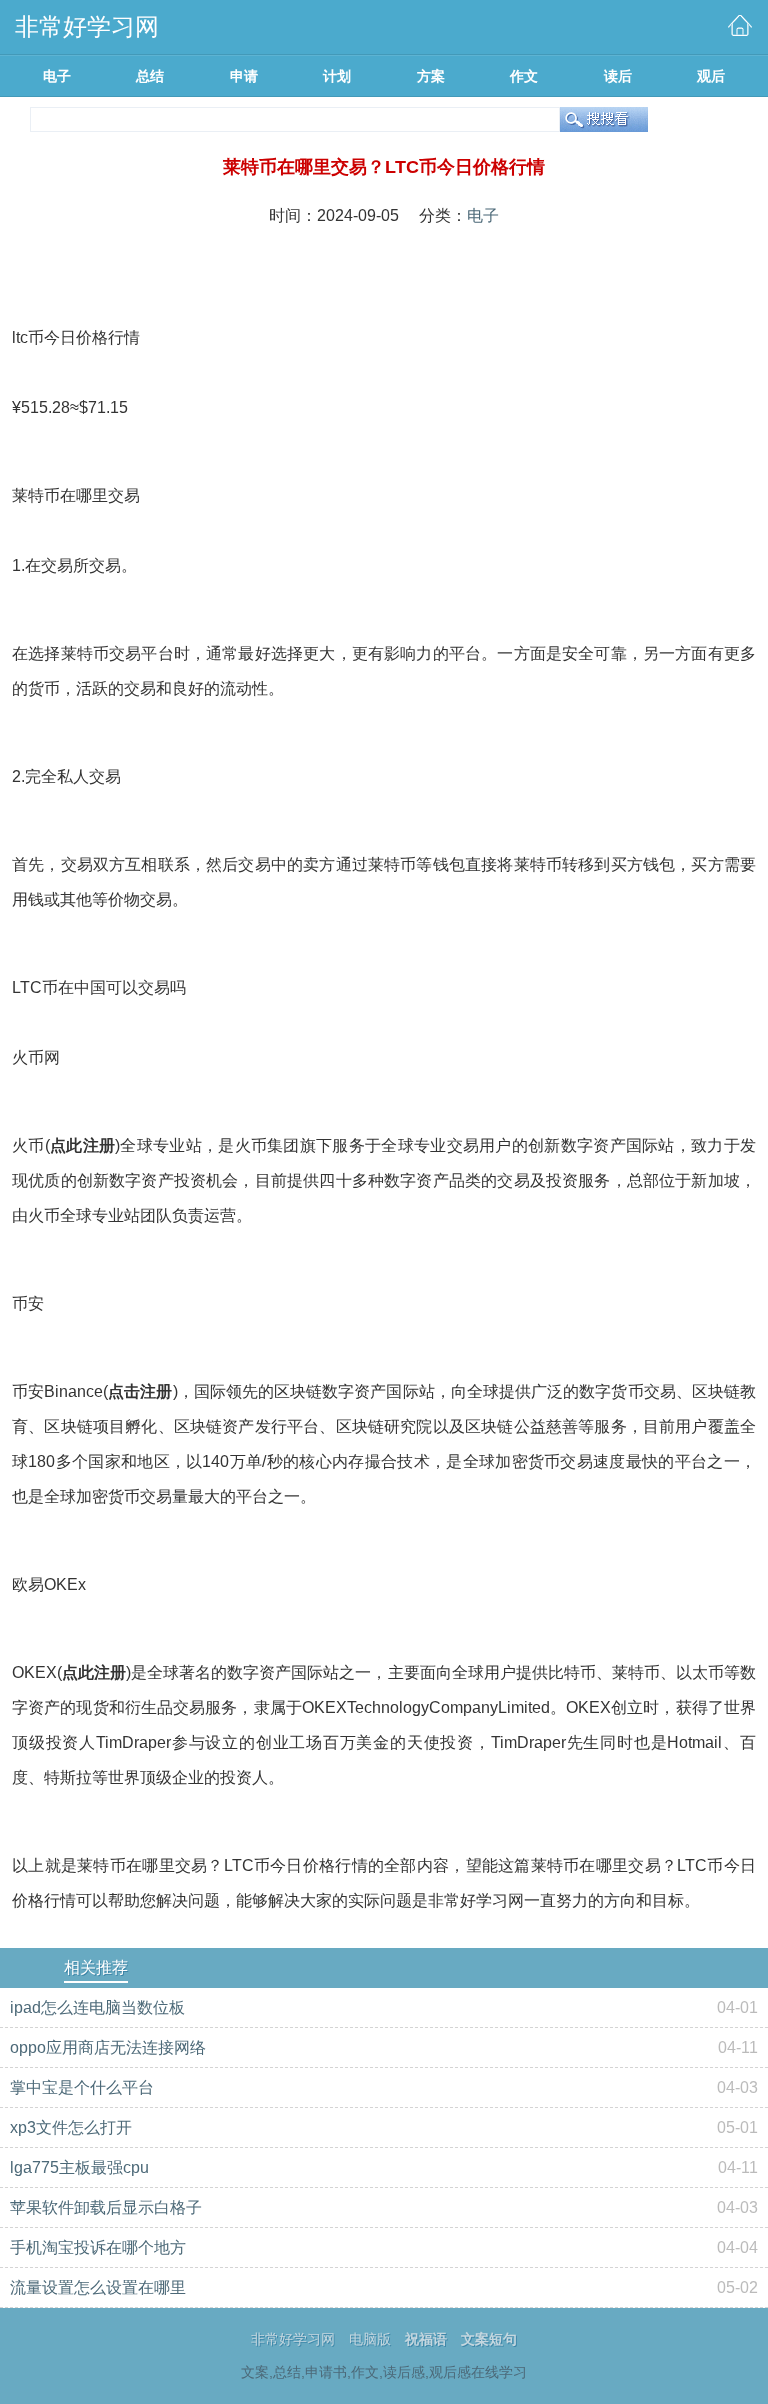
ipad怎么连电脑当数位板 (97, 2007)
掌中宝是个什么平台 (82, 2087)
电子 (483, 215)
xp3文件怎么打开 (71, 2127)
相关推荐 (96, 1967)
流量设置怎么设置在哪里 (98, 2287)
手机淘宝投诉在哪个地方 (98, 2247)
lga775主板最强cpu (79, 2167)
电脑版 (370, 2339)
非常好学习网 (293, 2339)
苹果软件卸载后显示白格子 (106, 2207)
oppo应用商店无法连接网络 (108, 2047)
